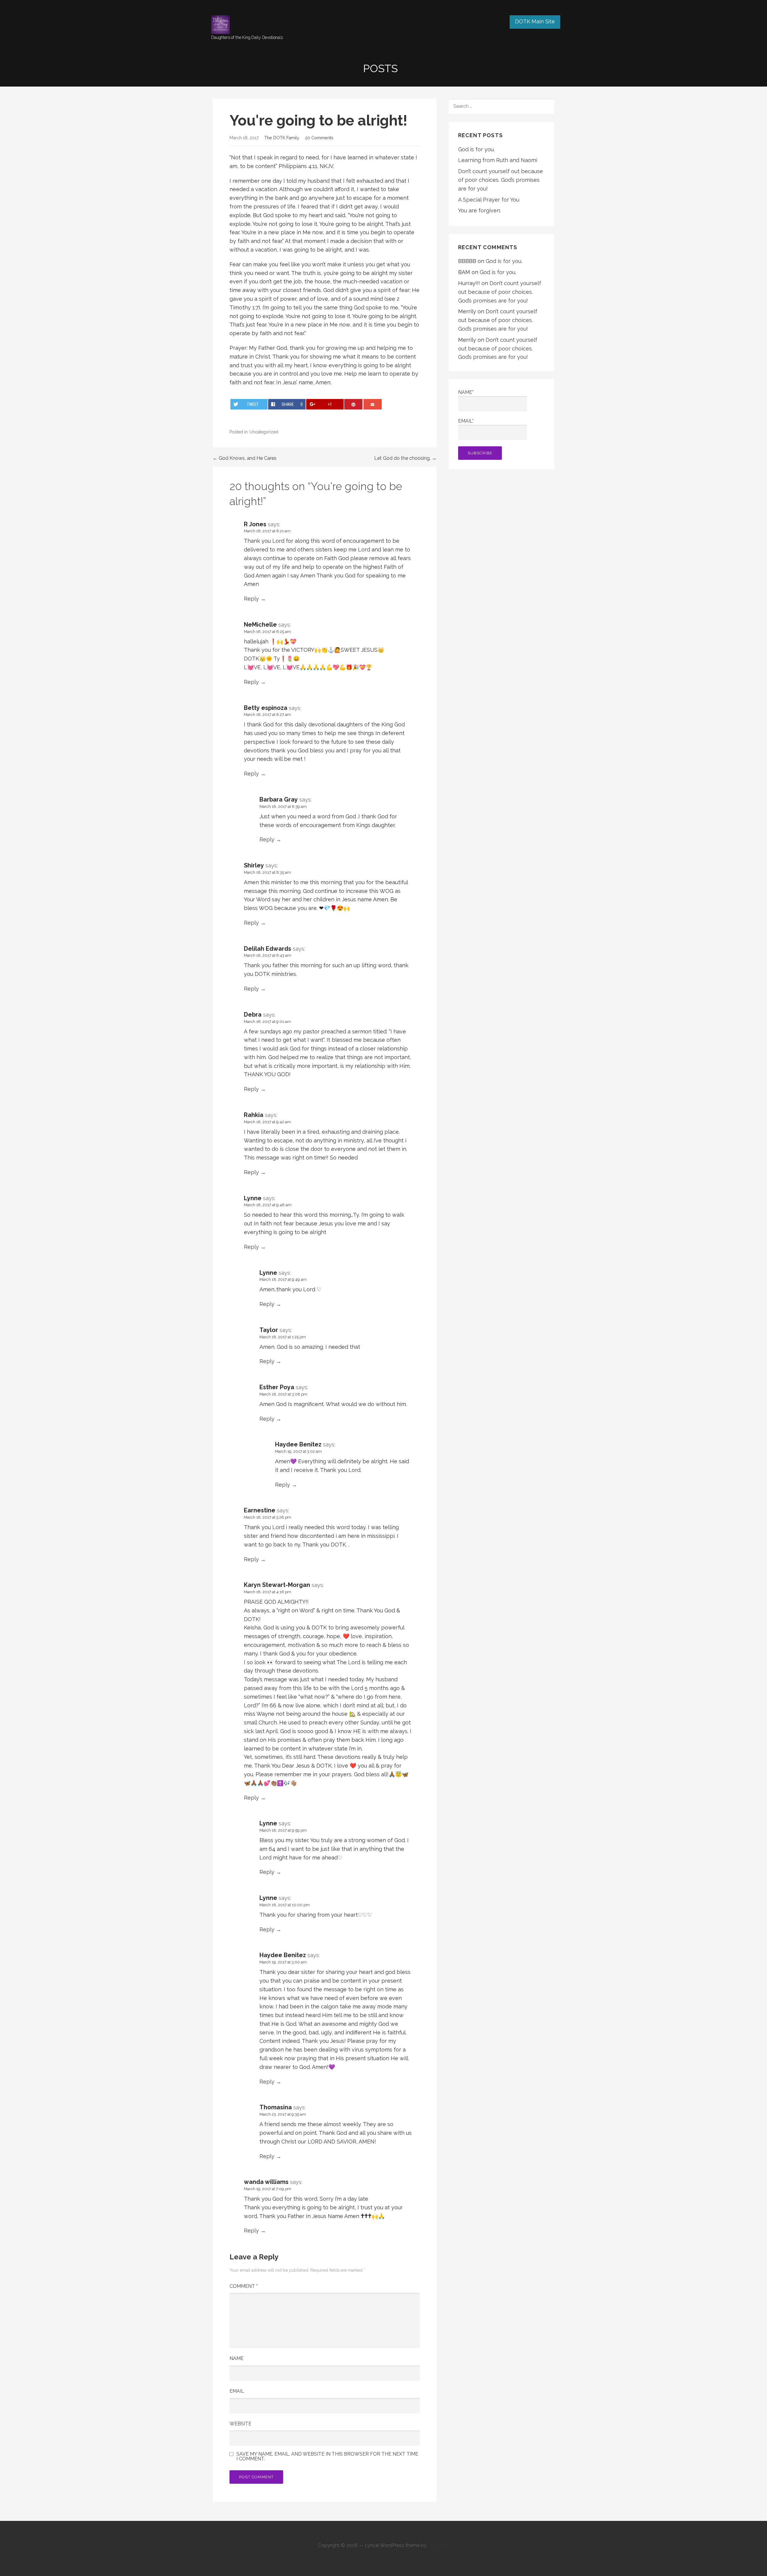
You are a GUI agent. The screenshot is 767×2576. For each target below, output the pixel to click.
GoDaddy (439, 2545)
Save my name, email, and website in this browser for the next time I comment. (327, 2456)
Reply (251, 599)
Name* (466, 392)
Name (237, 2358)
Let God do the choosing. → (405, 458)
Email (237, 2391)
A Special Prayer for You (489, 200)
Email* (466, 421)
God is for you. (476, 149)
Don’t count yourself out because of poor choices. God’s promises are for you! (500, 180)
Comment (244, 2286)
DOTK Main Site (535, 21)
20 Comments (319, 138)
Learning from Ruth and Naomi (498, 160)
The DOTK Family (282, 138)
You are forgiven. (480, 210)
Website (240, 2424)
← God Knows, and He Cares (245, 458)
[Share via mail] (373, 404)
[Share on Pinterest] (353, 404)
